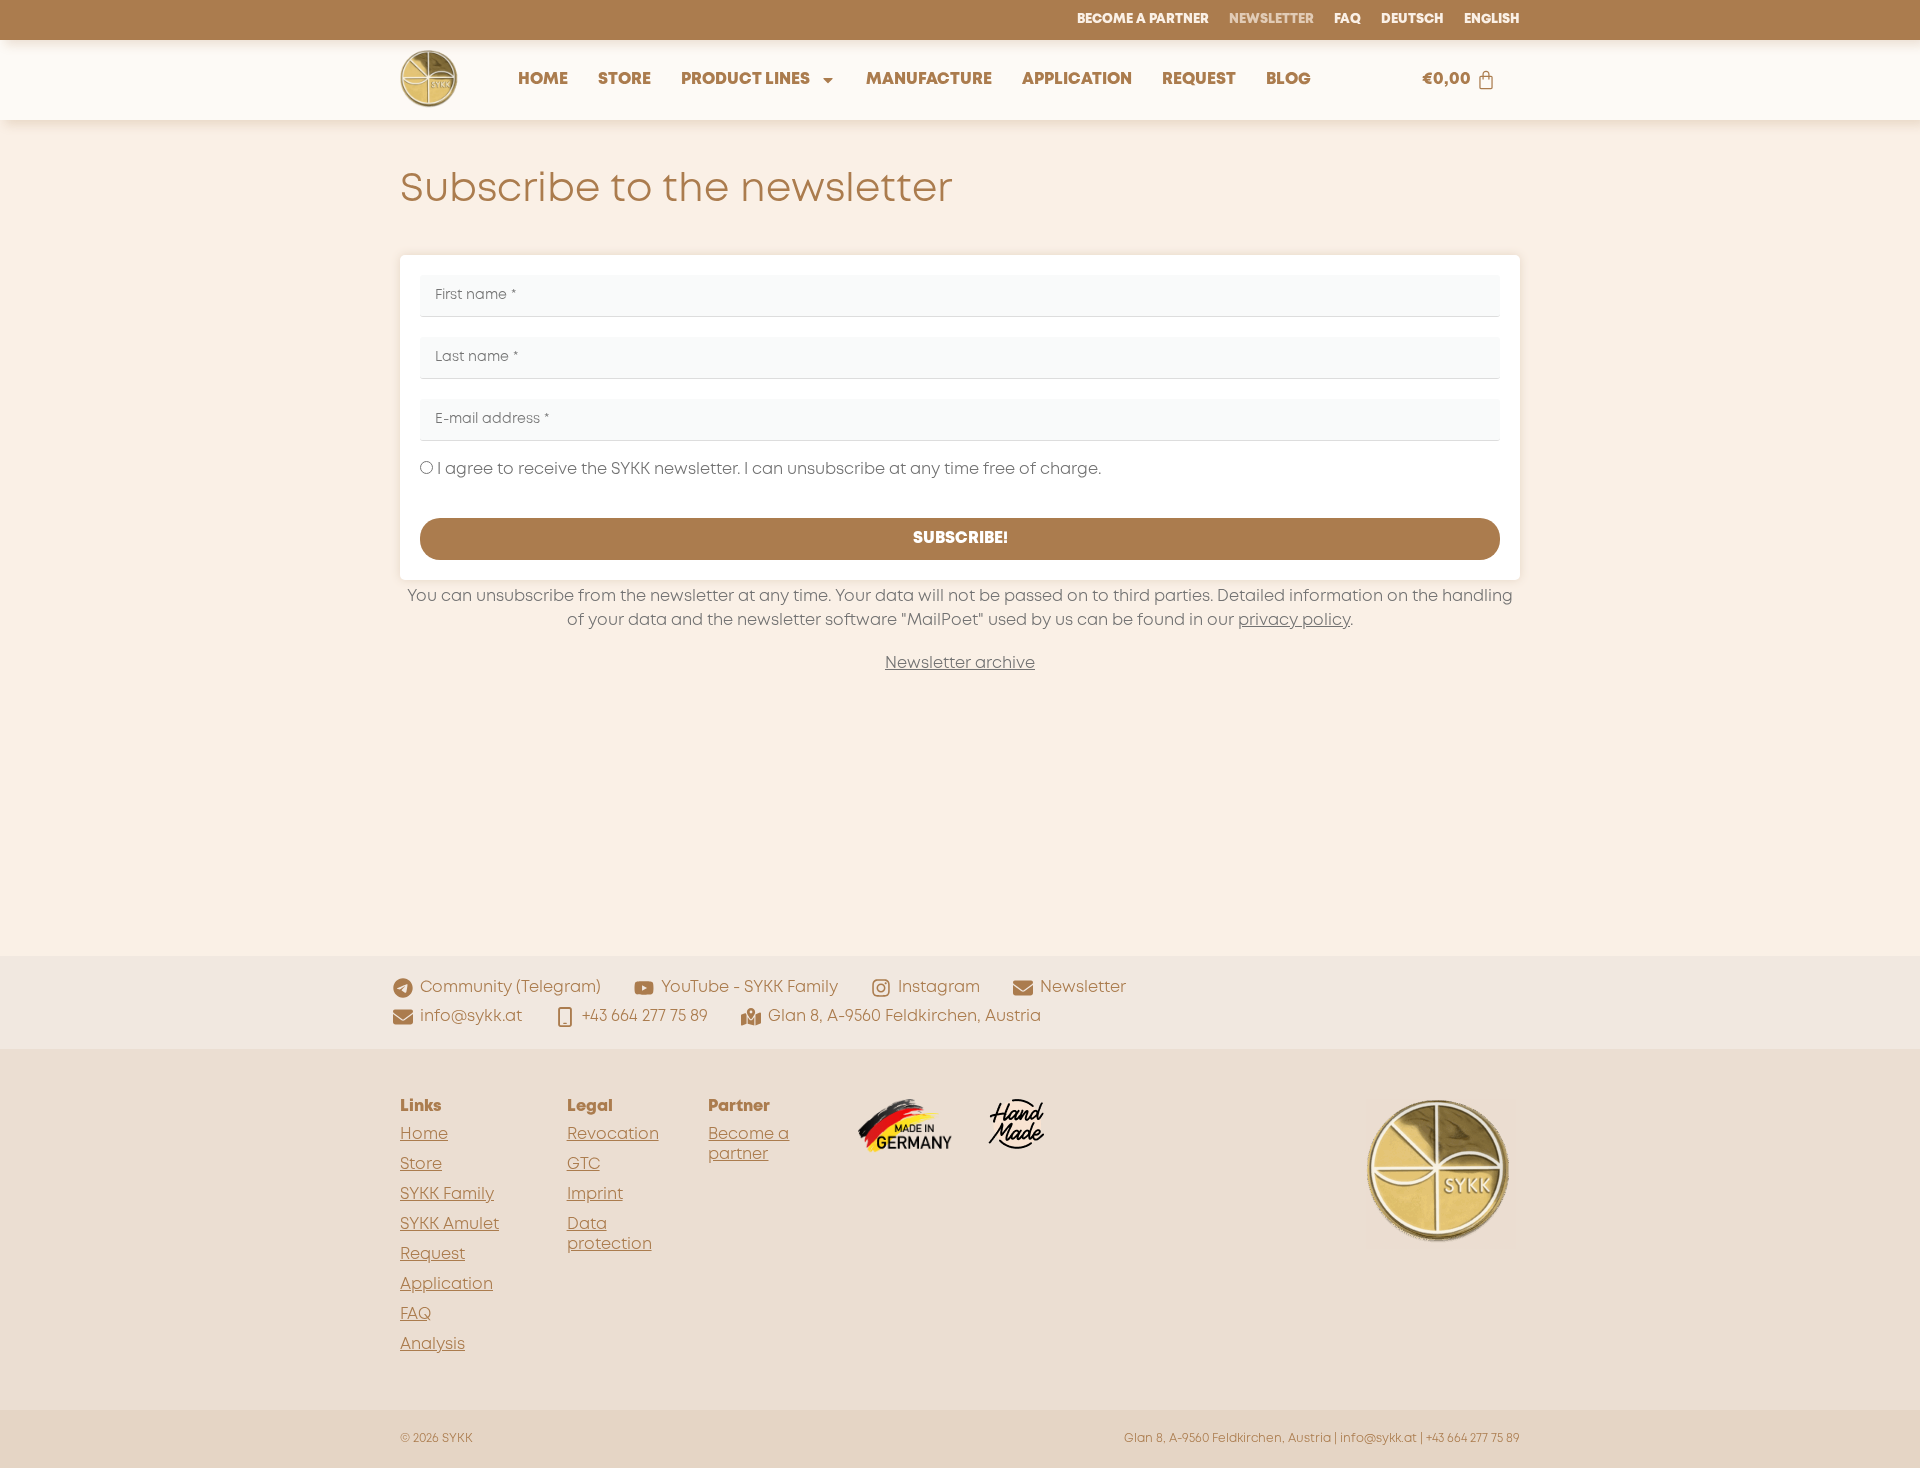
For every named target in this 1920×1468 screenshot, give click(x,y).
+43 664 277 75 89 (1473, 1438)
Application (1077, 79)
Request (1199, 79)
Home (543, 79)
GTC (583, 1164)
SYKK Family (447, 1194)
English (1492, 19)
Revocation (613, 1134)
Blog (1288, 79)
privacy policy (1294, 620)
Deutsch (1412, 19)
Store (624, 79)
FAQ (1347, 19)
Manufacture (929, 79)
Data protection (609, 1234)
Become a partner (1143, 19)
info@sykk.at (1378, 1438)
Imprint (595, 1194)
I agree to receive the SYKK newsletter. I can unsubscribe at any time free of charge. (767, 469)
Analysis (432, 1344)
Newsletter (1271, 19)
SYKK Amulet (449, 1224)
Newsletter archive (960, 663)
